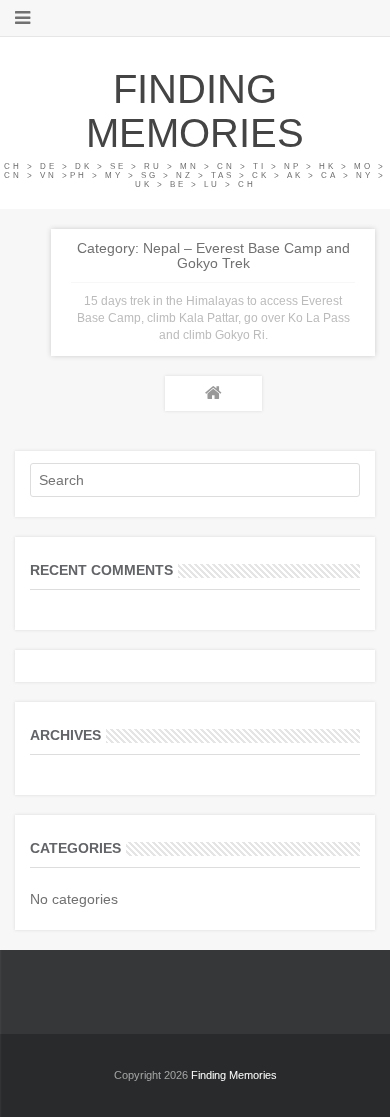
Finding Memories (195, 111)
